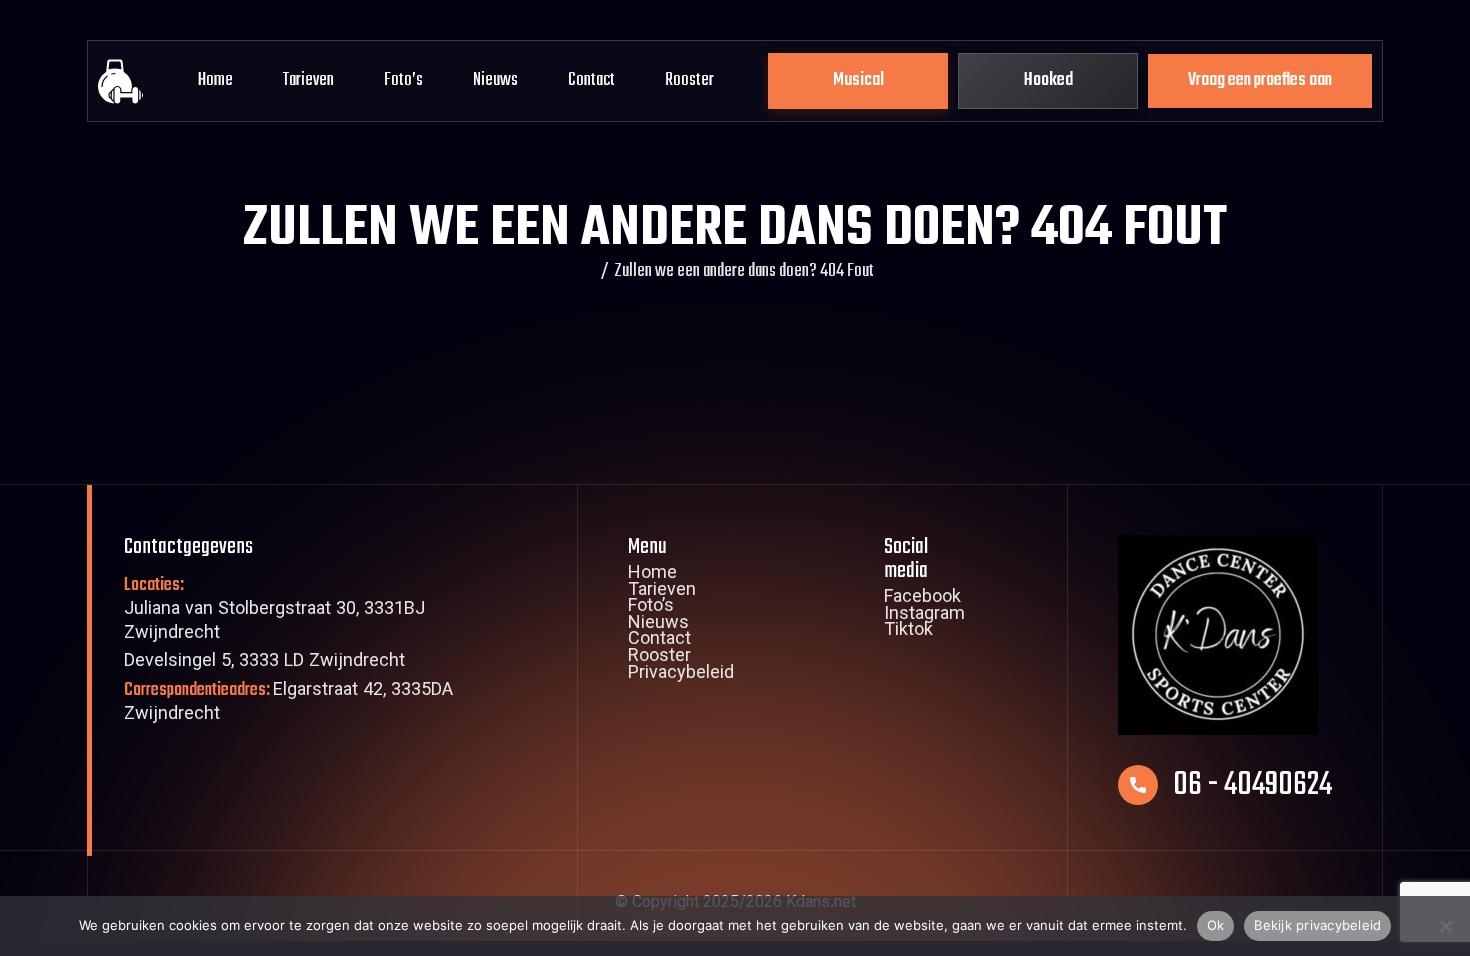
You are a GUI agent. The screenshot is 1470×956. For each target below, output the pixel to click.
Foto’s (403, 80)
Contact (591, 80)
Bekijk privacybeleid (1317, 925)
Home (215, 80)
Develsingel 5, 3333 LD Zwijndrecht (264, 662)
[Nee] (1445, 926)
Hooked (1048, 80)
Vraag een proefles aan (1260, 80)
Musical (858, 80)
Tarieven (308, 80)
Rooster (689, 80)
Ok (1216, 925)
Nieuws (495, 80)
